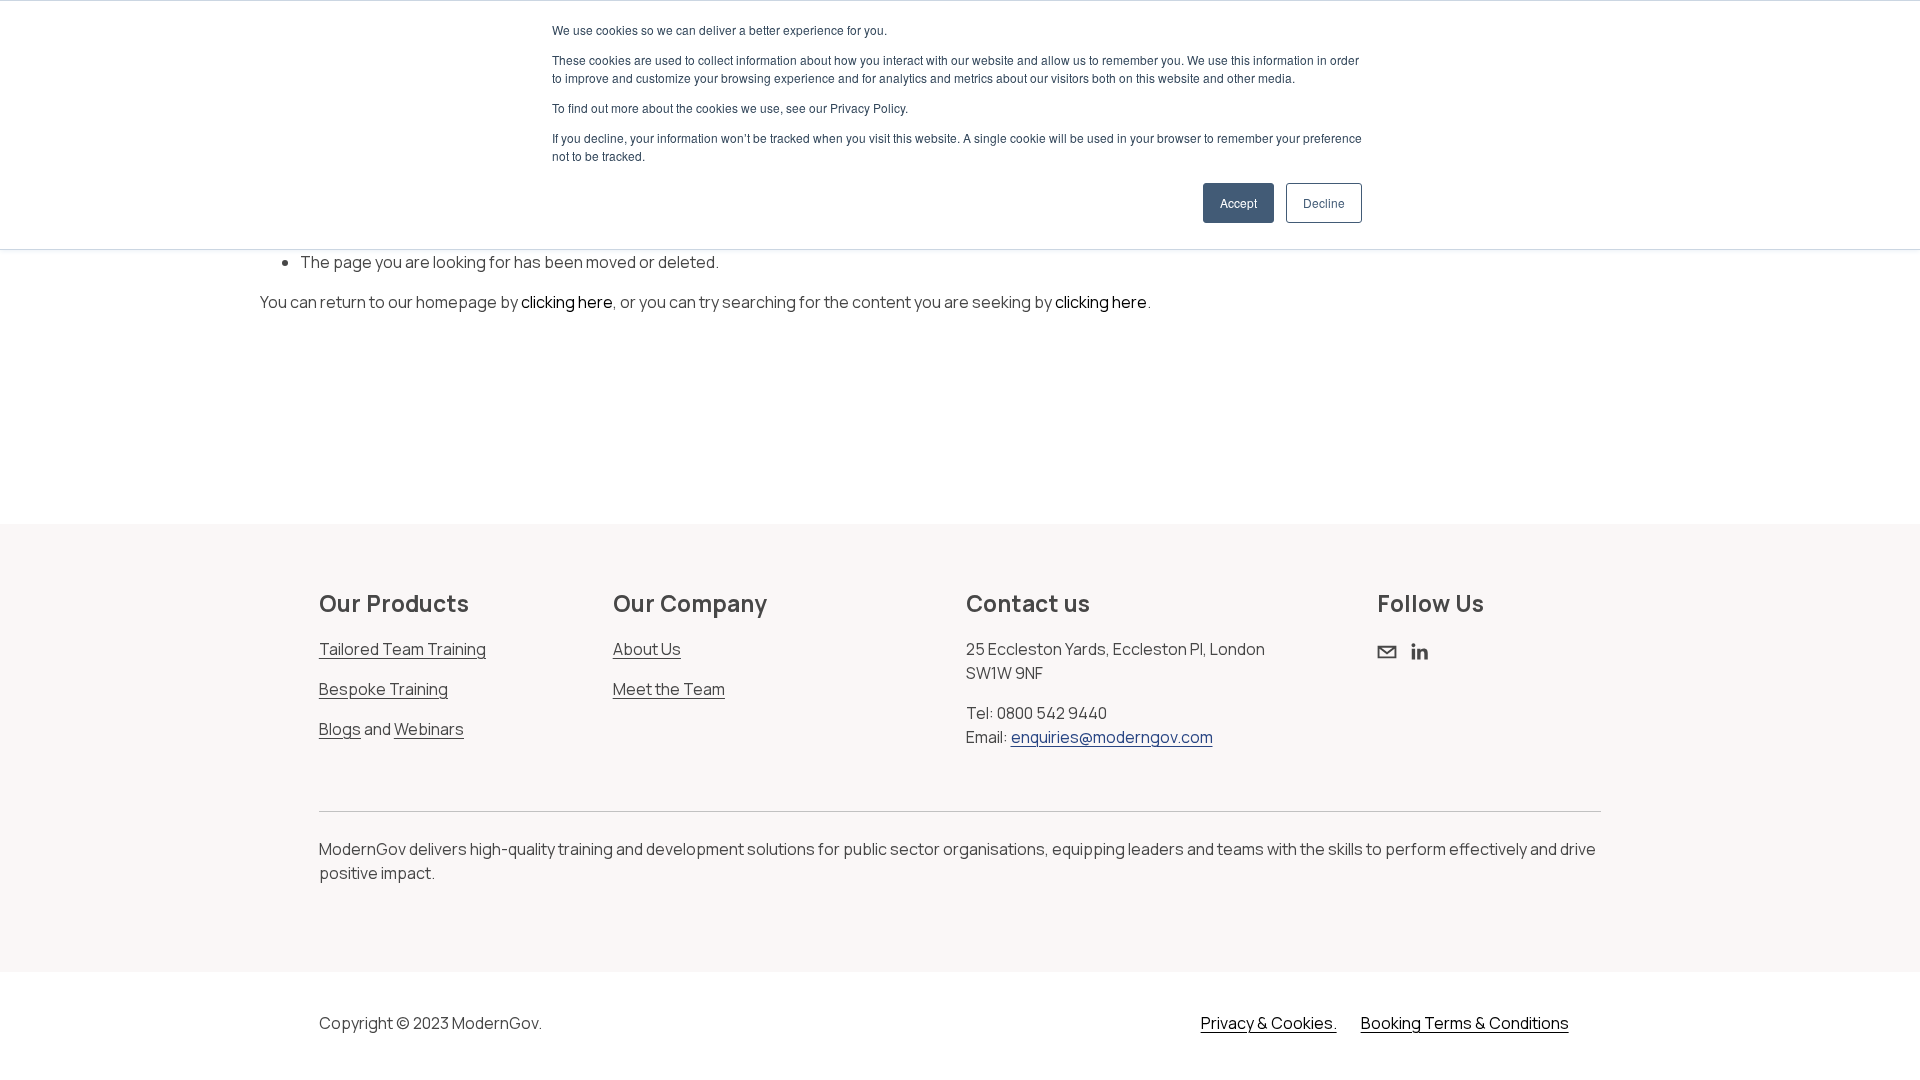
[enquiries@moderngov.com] (1387, 652)
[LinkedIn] (1419, 652)
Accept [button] (1238, 202)
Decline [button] (1324, 202)
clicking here (567, 302)
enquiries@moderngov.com (1112, 737)
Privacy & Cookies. (1269, 1023)
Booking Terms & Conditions (1465, 1023)
